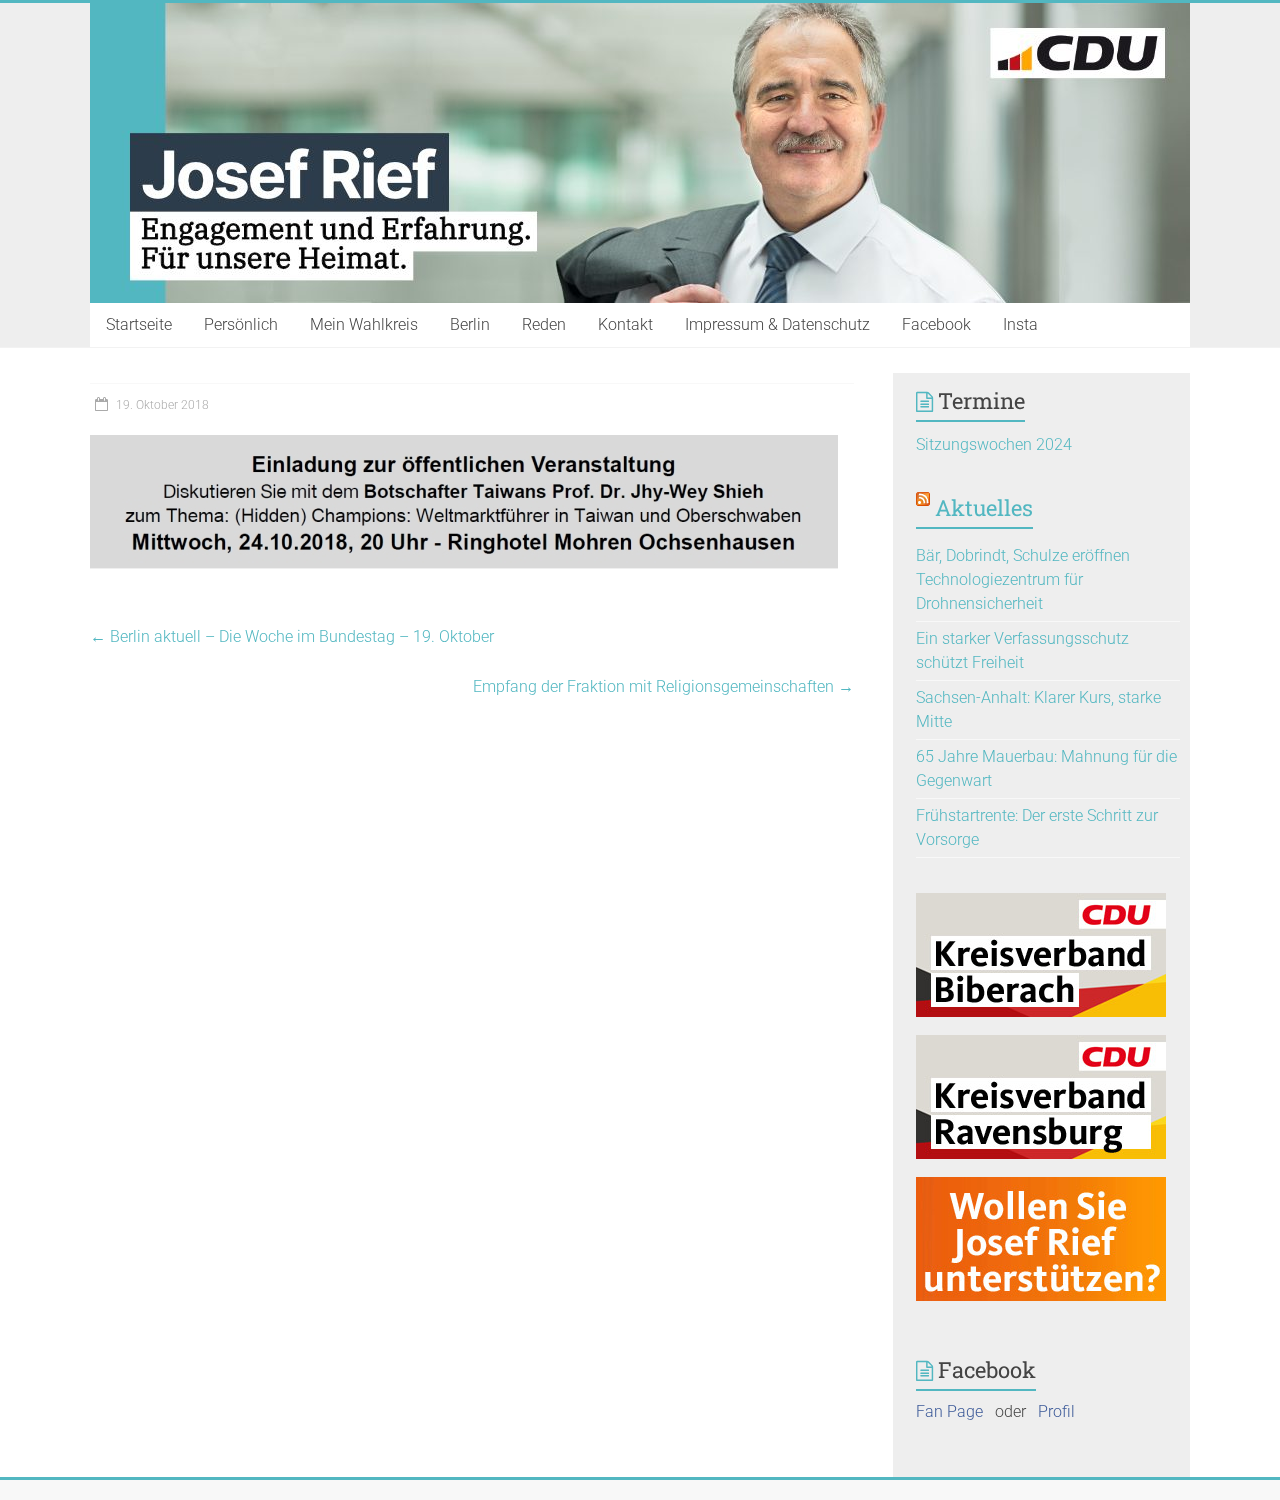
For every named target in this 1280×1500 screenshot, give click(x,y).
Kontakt (625, 324)
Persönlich (241, 324)
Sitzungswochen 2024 (994, 444)
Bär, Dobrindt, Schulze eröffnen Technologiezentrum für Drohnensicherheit (1023, 579)
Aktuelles (984, 507)
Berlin (470, 324)
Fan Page (949, 1411)
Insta (1020, 324)
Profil (1056, 1411)
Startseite (139, 324)
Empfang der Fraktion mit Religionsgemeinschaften (663, 686)
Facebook (936, 324)
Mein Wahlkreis (364, 324)
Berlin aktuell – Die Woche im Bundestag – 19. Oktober (292, 636)
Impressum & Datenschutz (777, 324)
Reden (544, 324)
